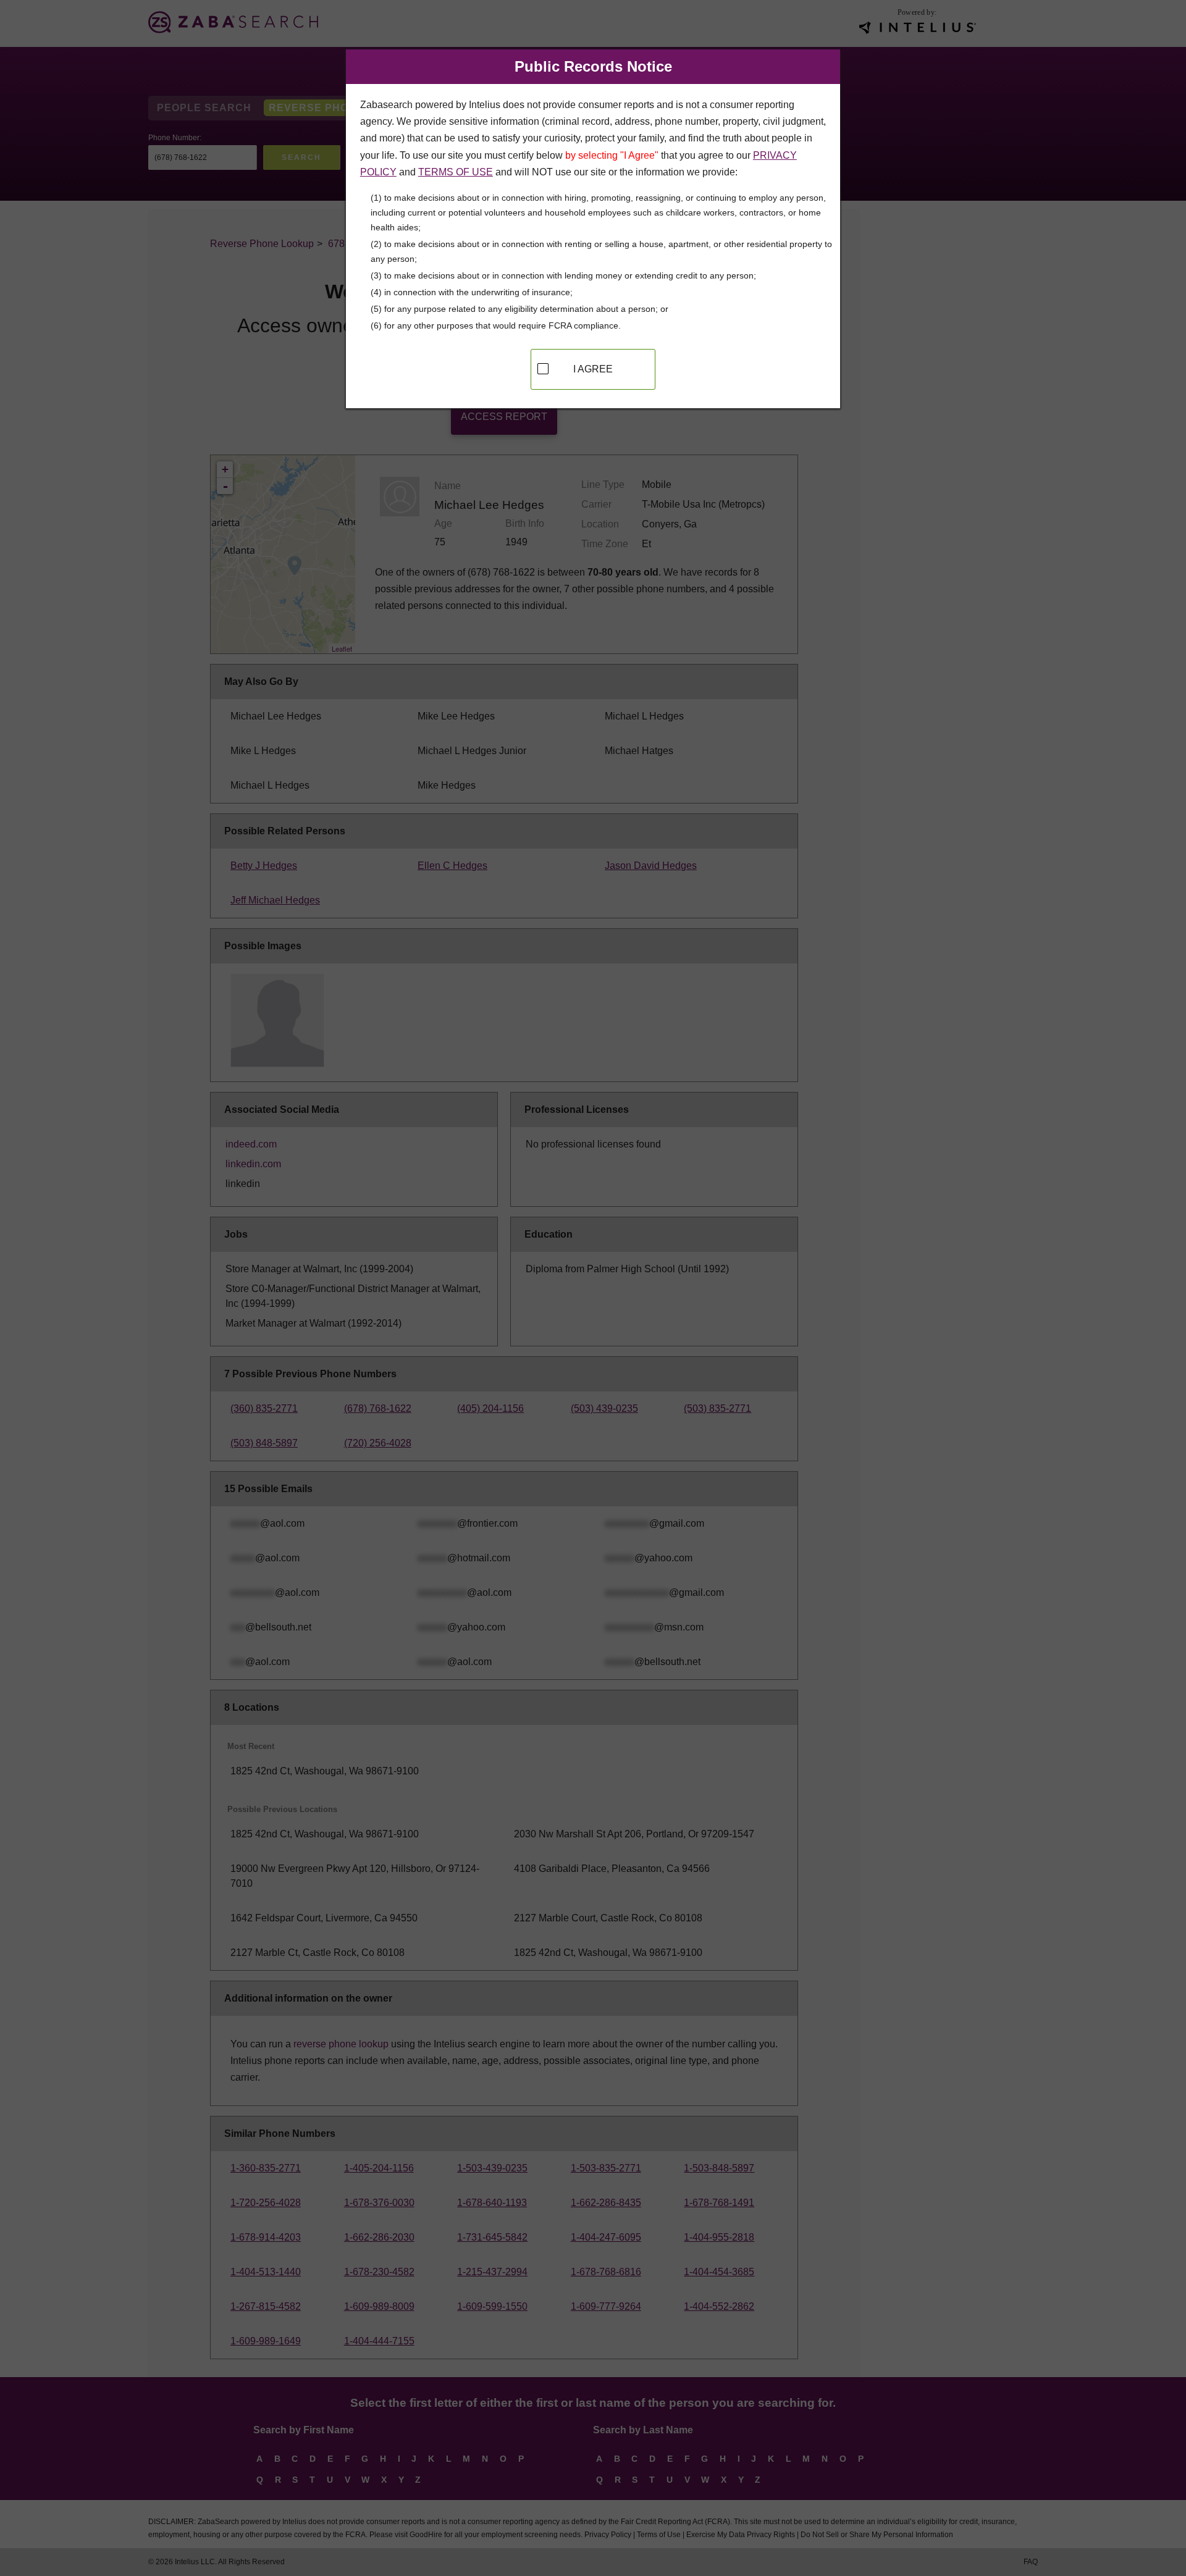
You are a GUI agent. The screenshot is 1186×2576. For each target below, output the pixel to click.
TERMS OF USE (456, 172)
